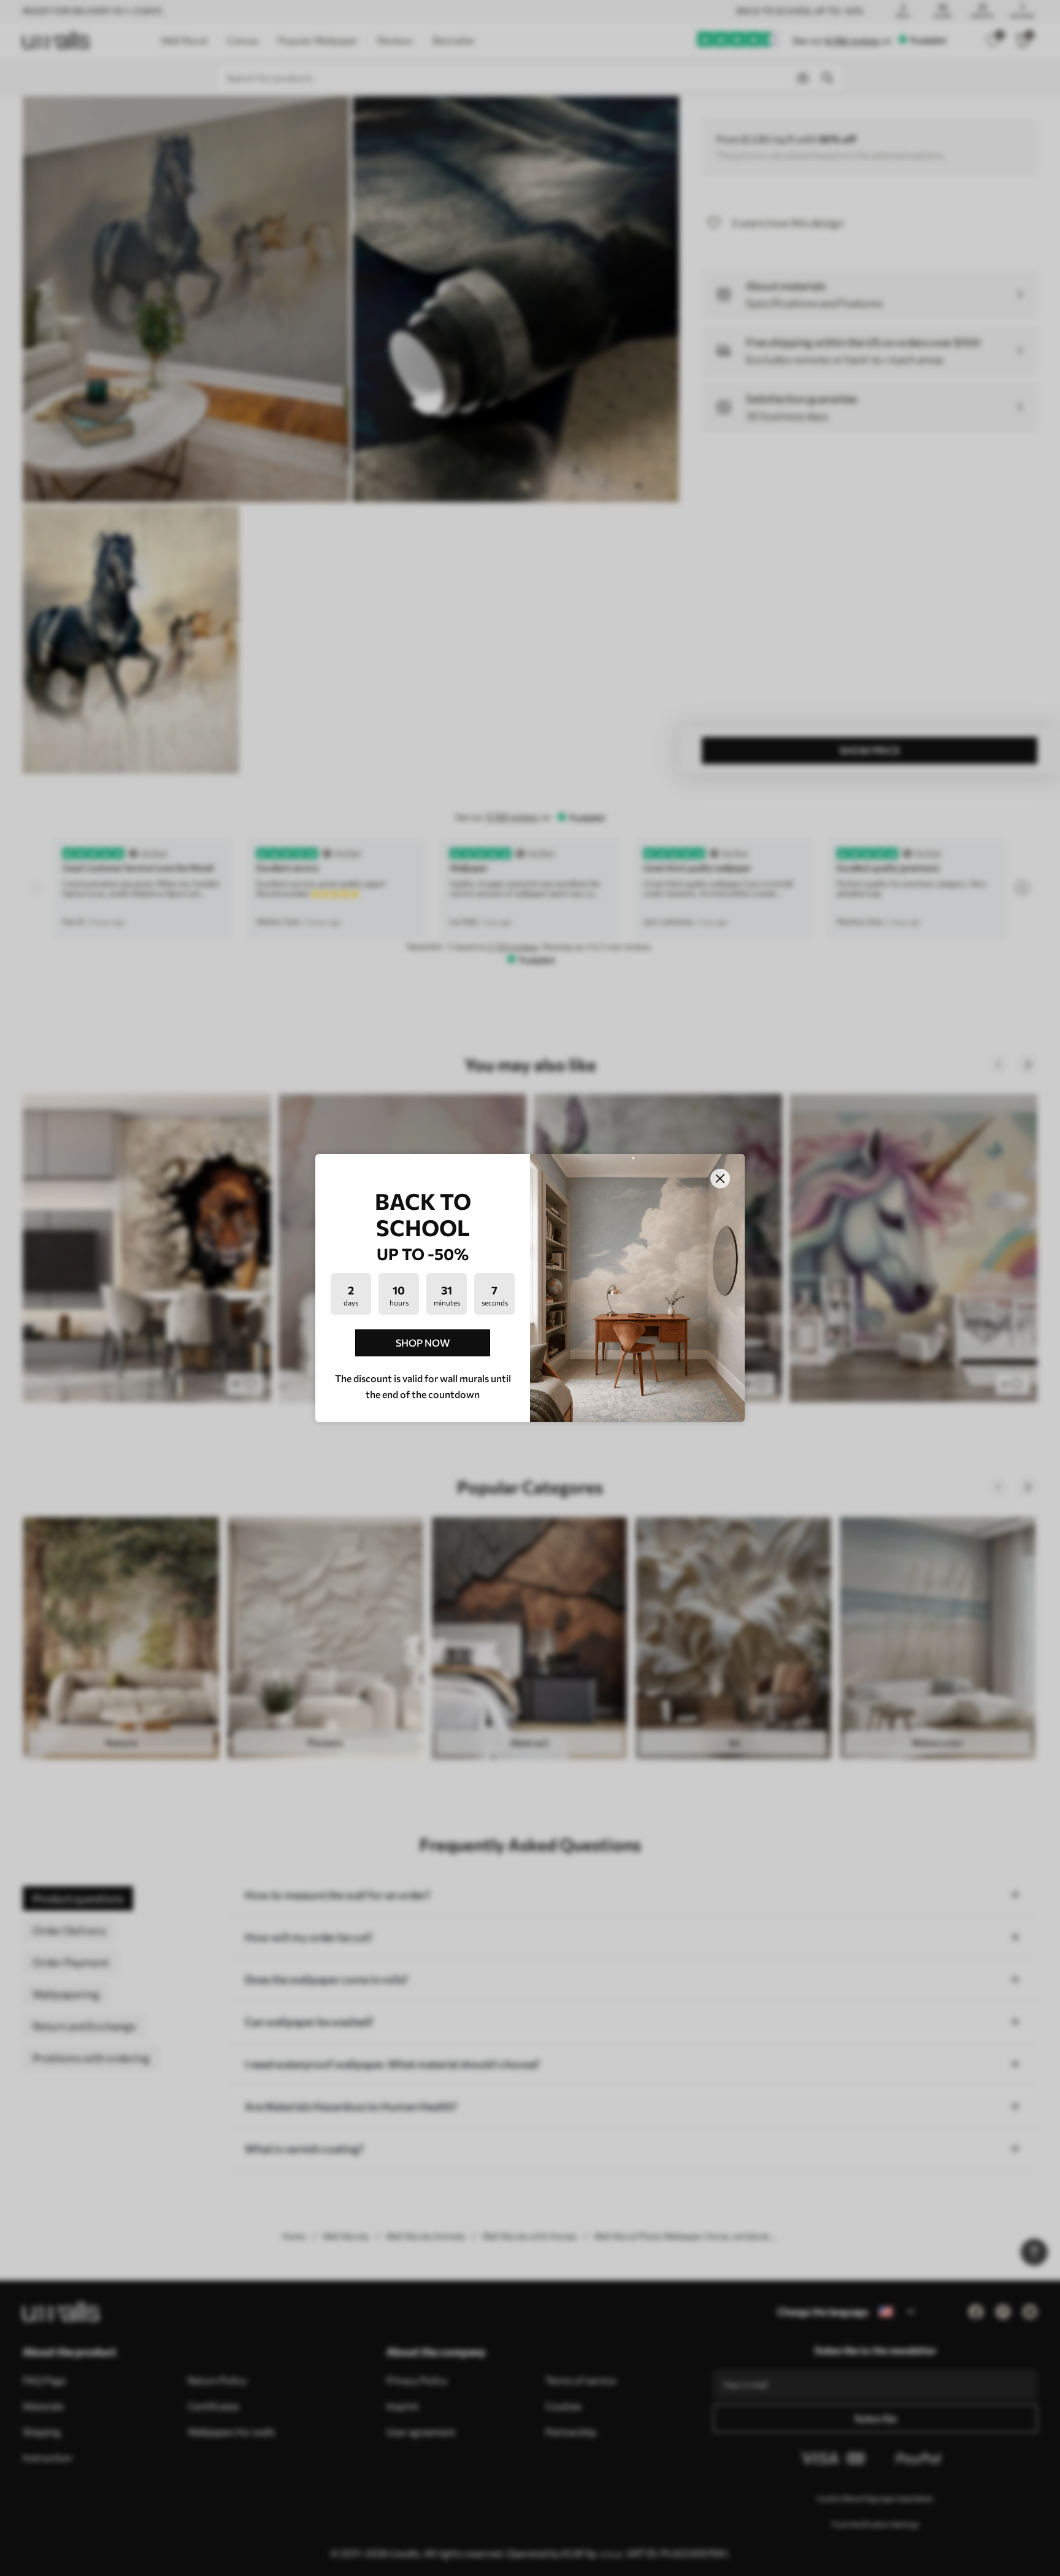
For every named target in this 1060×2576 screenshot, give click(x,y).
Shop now (423, 1343)
